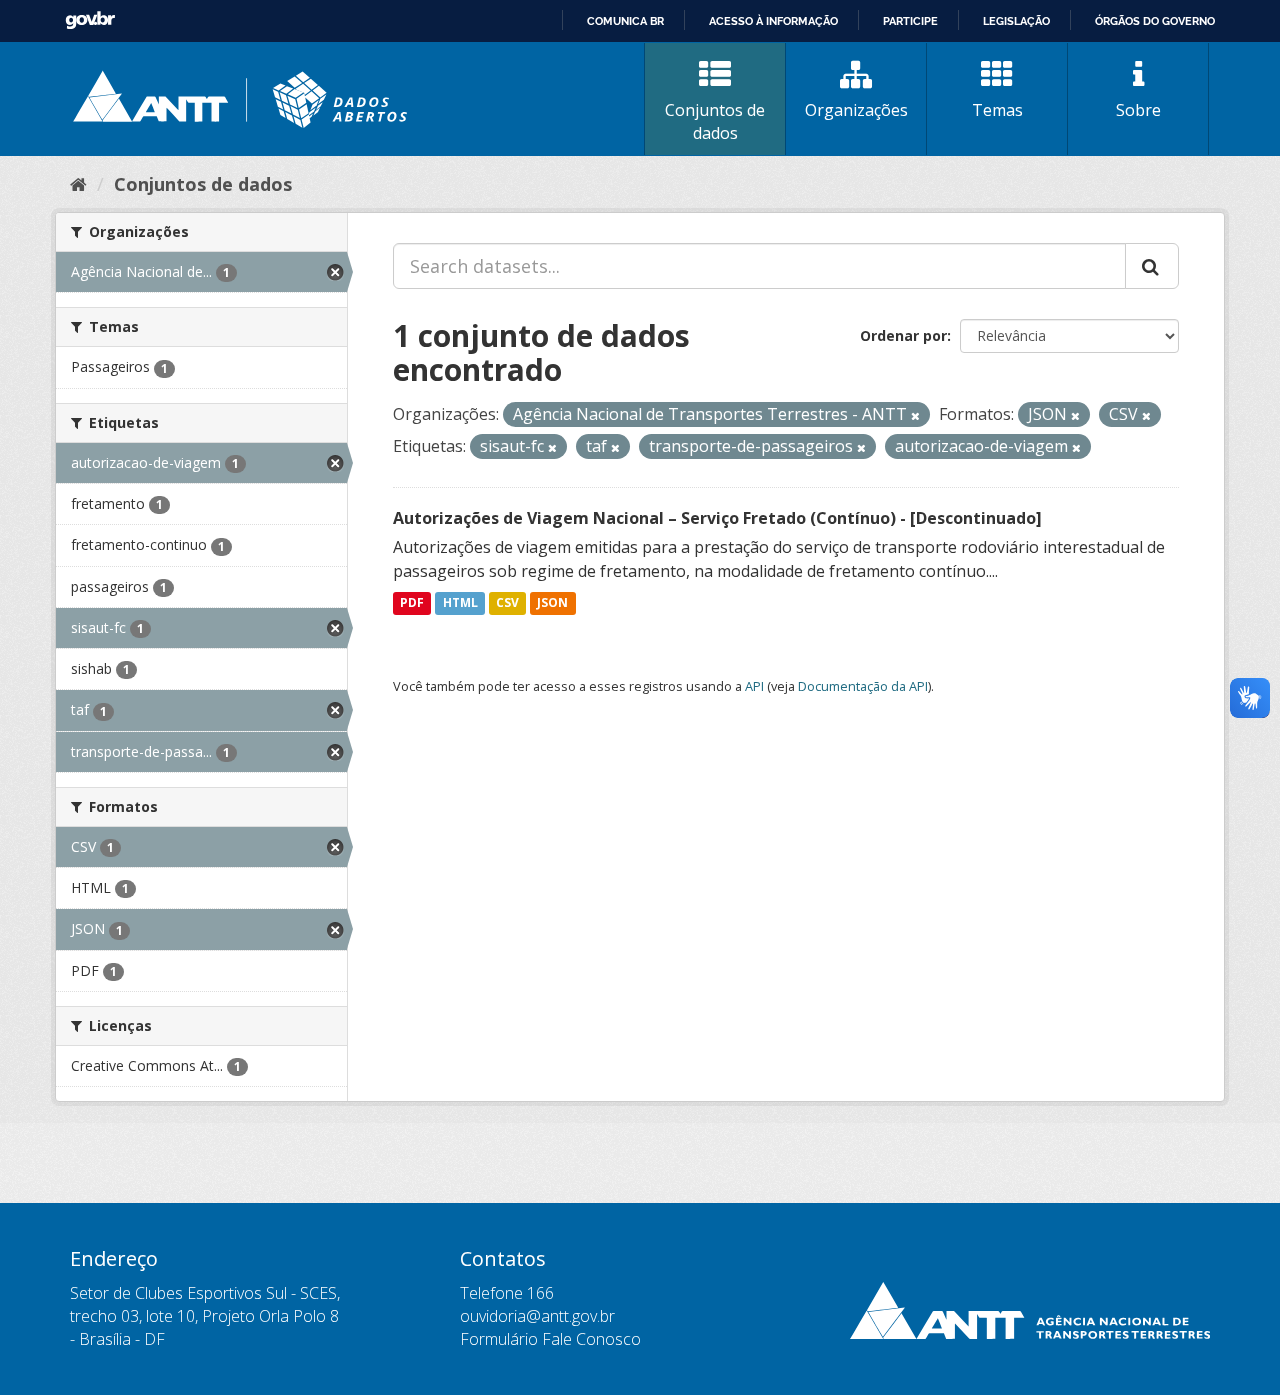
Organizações (856, 110)
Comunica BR (625, 21)
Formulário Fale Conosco (550, 1339)
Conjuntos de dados (715, 121)
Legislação (1016, 21)
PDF (412, 603)
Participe (910, 21)
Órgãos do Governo (1155, 21)
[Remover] (915, 415)
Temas (997, 110)
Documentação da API (863, 686)
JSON (552, 603)
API (754, 686)
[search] (1152, 266)
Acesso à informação (773, 21)
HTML (460, 603)
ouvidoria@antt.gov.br (537, 1316)
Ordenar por (903, 335)
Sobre (1138, 110)
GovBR (90, 20)
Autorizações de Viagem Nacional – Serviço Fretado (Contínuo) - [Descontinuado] (717, 518)
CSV (507, 603)
